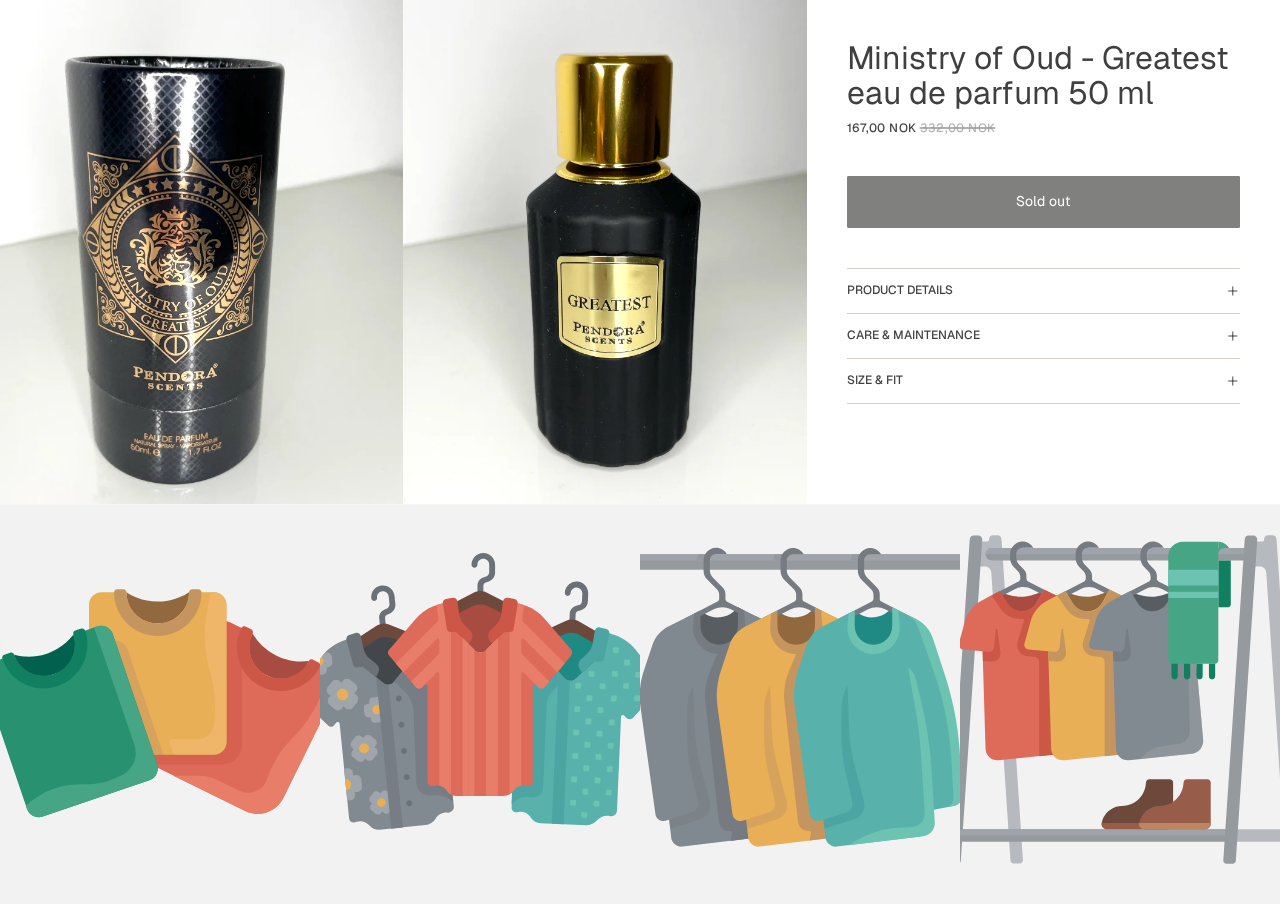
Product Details (900, 290)
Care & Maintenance (913, 335)
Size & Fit (875, 380)
